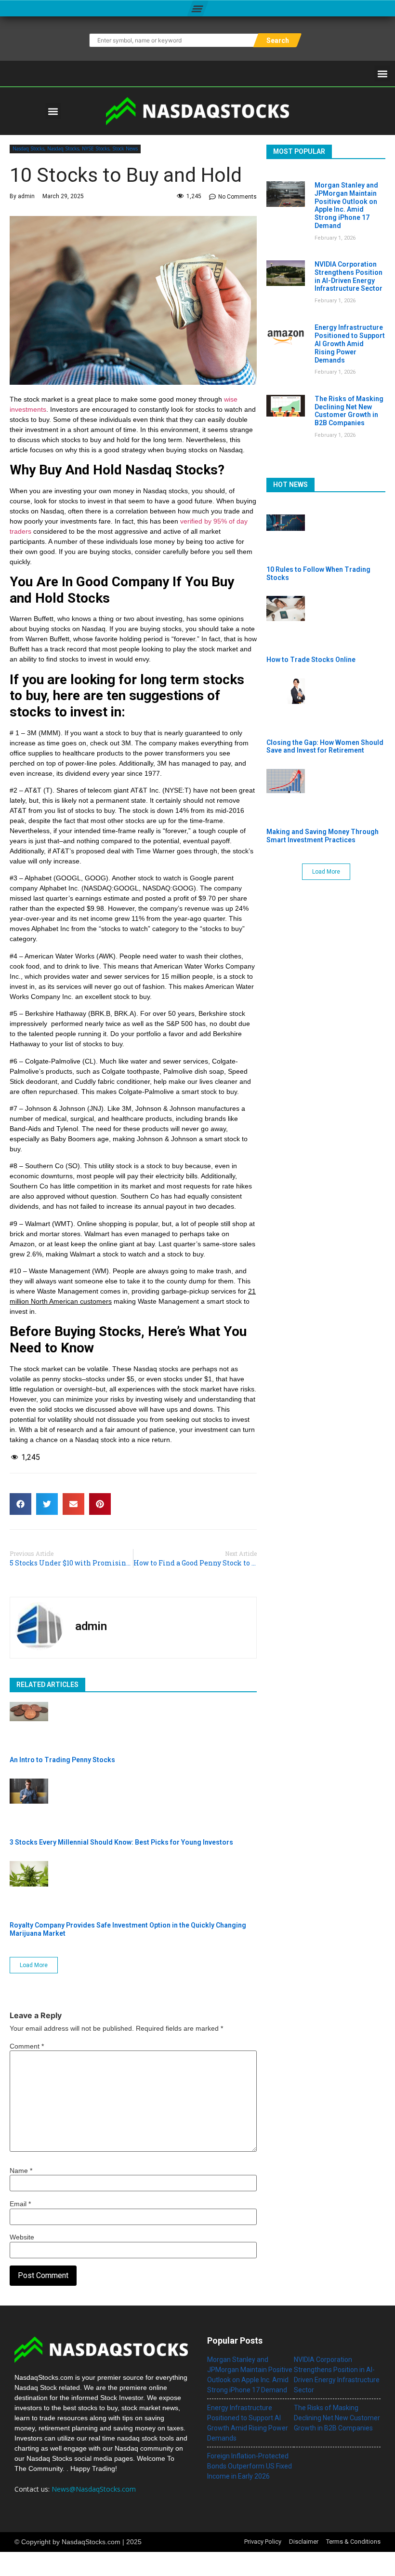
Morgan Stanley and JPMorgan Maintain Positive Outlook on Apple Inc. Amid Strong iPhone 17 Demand (346, 205)
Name (21, 2171)
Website (22, 2237)
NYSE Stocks (96, 148)
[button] (197, 8)
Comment (27, 2046)
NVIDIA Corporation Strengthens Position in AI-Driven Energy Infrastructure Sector (349, 276)
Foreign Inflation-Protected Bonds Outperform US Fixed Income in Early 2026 (250, 2466)
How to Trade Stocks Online (311, 660)
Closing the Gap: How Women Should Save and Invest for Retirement (325, 747)
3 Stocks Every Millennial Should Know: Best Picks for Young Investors (121, 1842)
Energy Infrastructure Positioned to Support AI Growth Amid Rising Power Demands (350, 344)
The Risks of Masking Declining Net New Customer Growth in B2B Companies (349, 411)
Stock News (125, 148)
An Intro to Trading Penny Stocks (62, 1760)
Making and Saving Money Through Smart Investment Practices (323, 836)
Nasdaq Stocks (28, 148)
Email (20, 2204)
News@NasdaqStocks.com (94, 2489)
